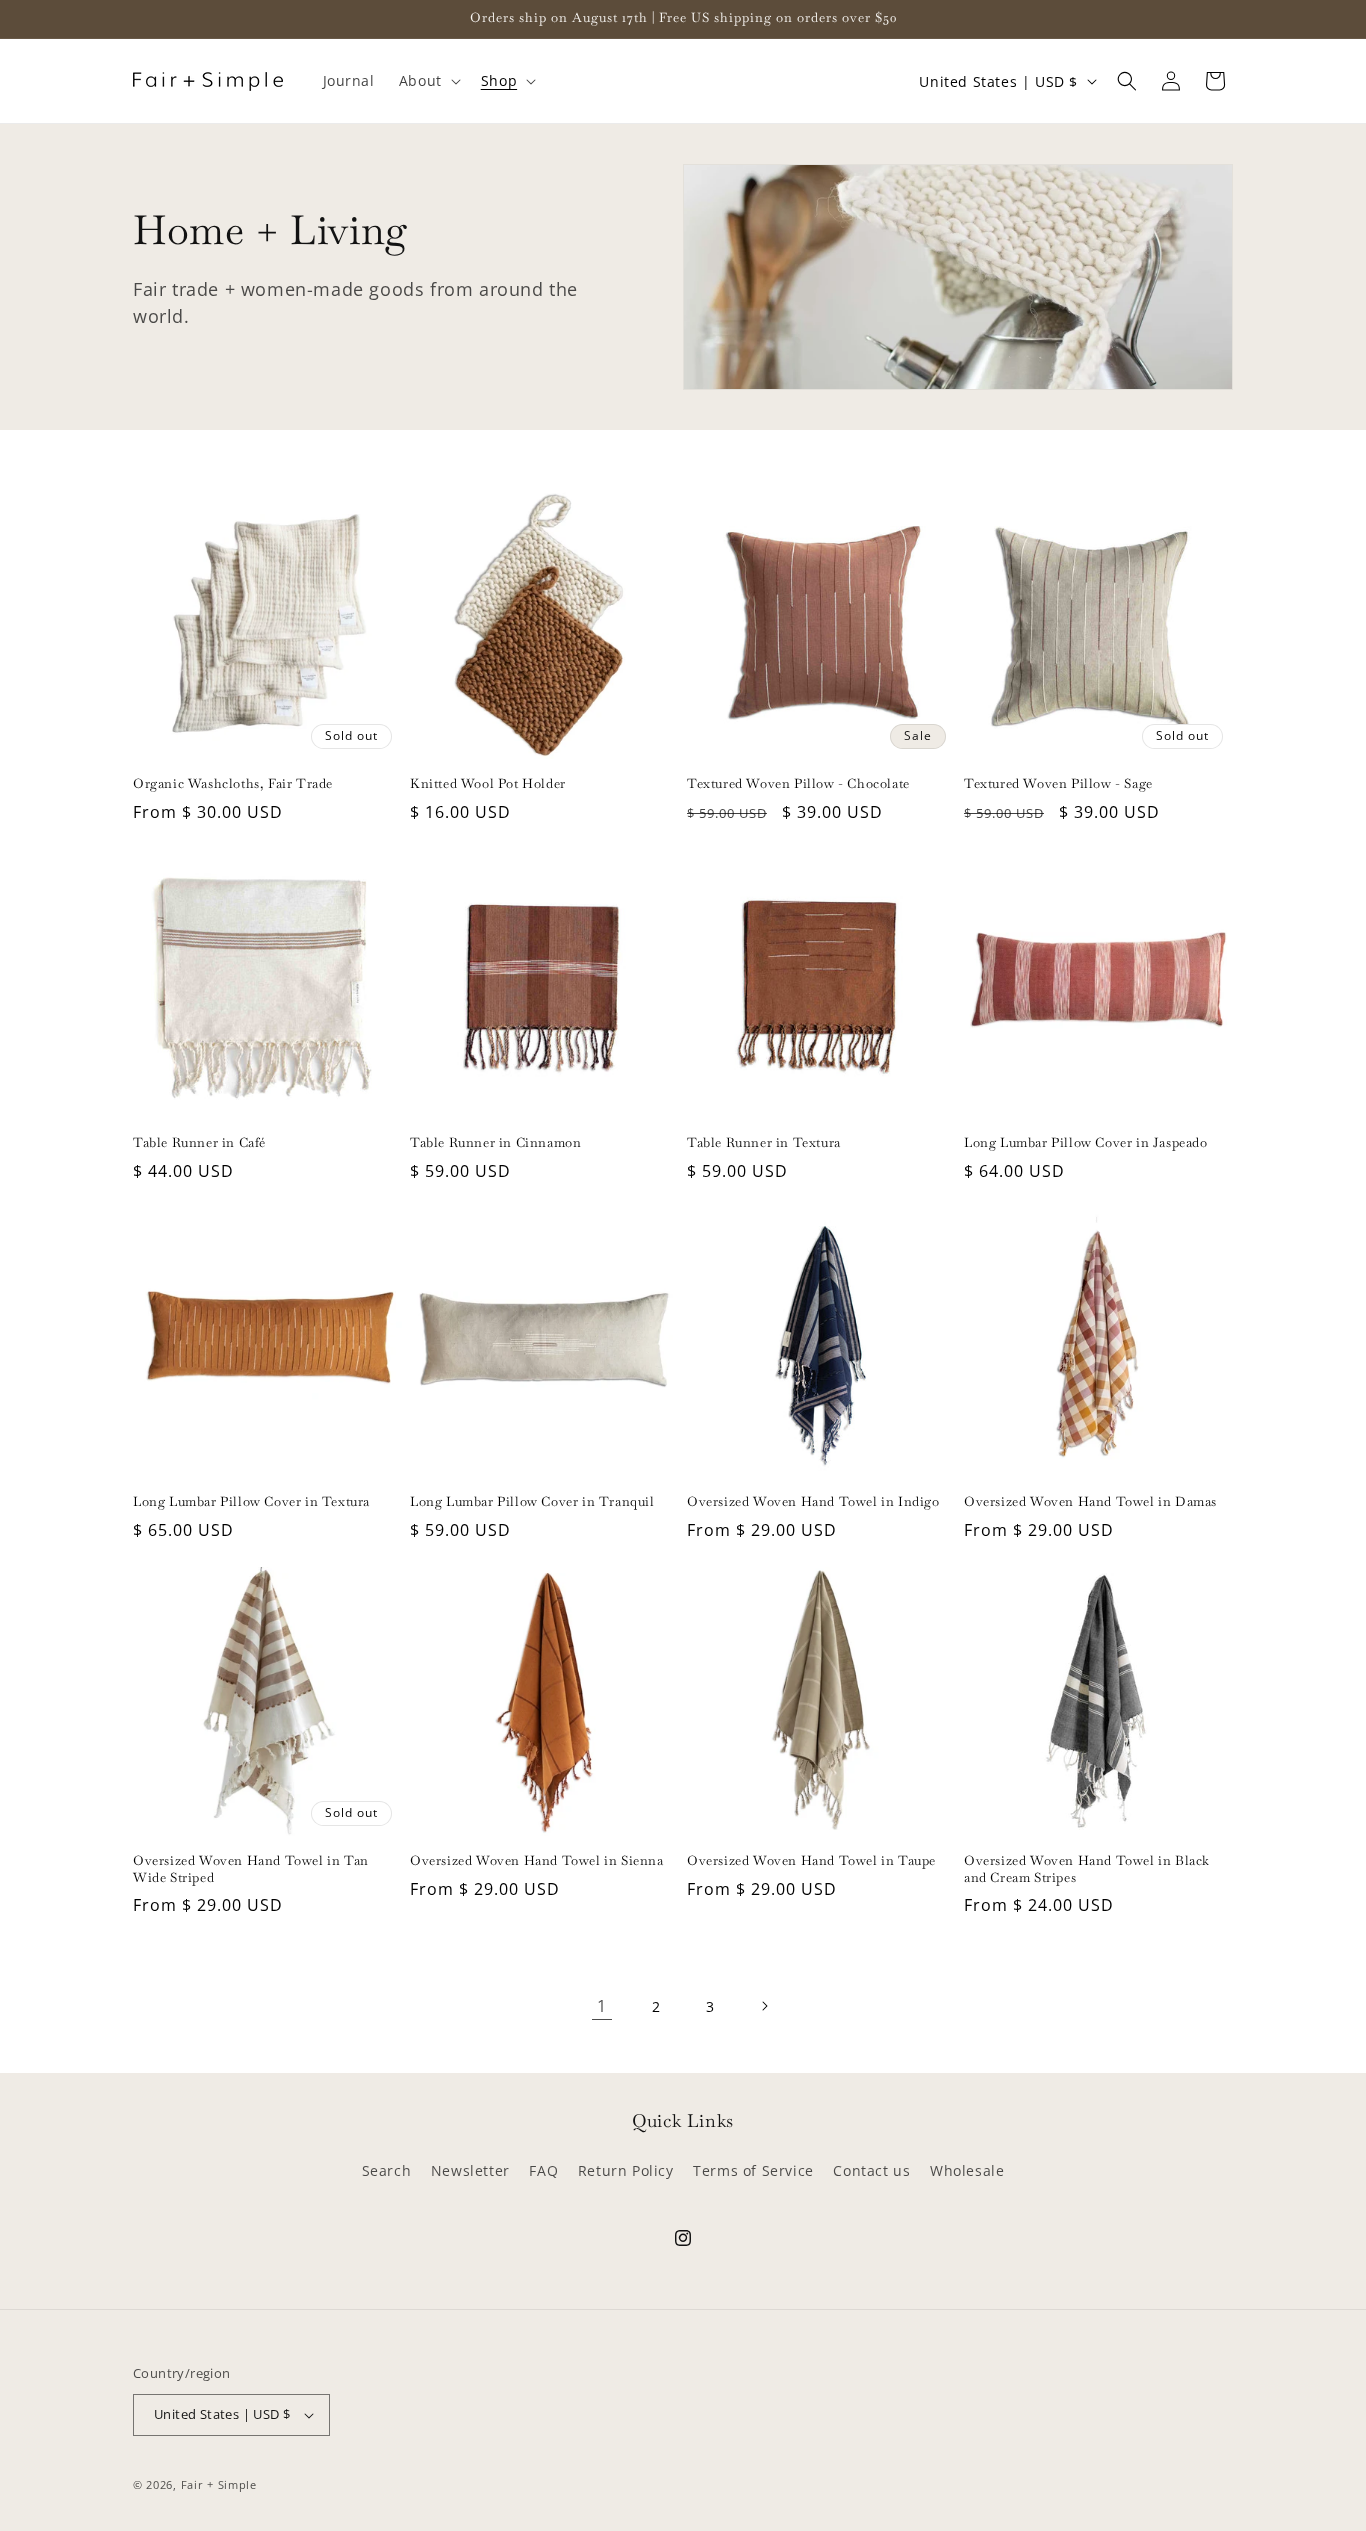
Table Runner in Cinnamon (495, 1143)
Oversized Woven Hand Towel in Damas (1090, 1502)
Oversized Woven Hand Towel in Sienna (537, 1861)
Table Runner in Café (199, 1143)
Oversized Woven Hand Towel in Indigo (813, 1502)
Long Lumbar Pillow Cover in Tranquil (532, 1502)
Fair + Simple (219, 2484)
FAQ (543, 2169)
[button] (428, 81)
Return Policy (626, 2169)
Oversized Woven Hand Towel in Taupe (811, 1861)
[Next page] (764, 2006)
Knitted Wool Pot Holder (488, 784)
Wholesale (967, 2169)
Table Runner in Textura (764, 1143)
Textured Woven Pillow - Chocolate (798, 784)
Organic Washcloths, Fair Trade (233, 784)
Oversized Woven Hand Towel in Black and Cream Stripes (1087, 1869)
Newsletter (470, 2169)
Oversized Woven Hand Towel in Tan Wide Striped (251, 1869)
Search (387, 2169)
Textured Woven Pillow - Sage (1058, 784)
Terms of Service (753, 2169)
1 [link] (602, 2006)
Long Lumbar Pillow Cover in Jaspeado (1086, 1143)
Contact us (871, 2169)
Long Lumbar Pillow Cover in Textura (251, 1502)
